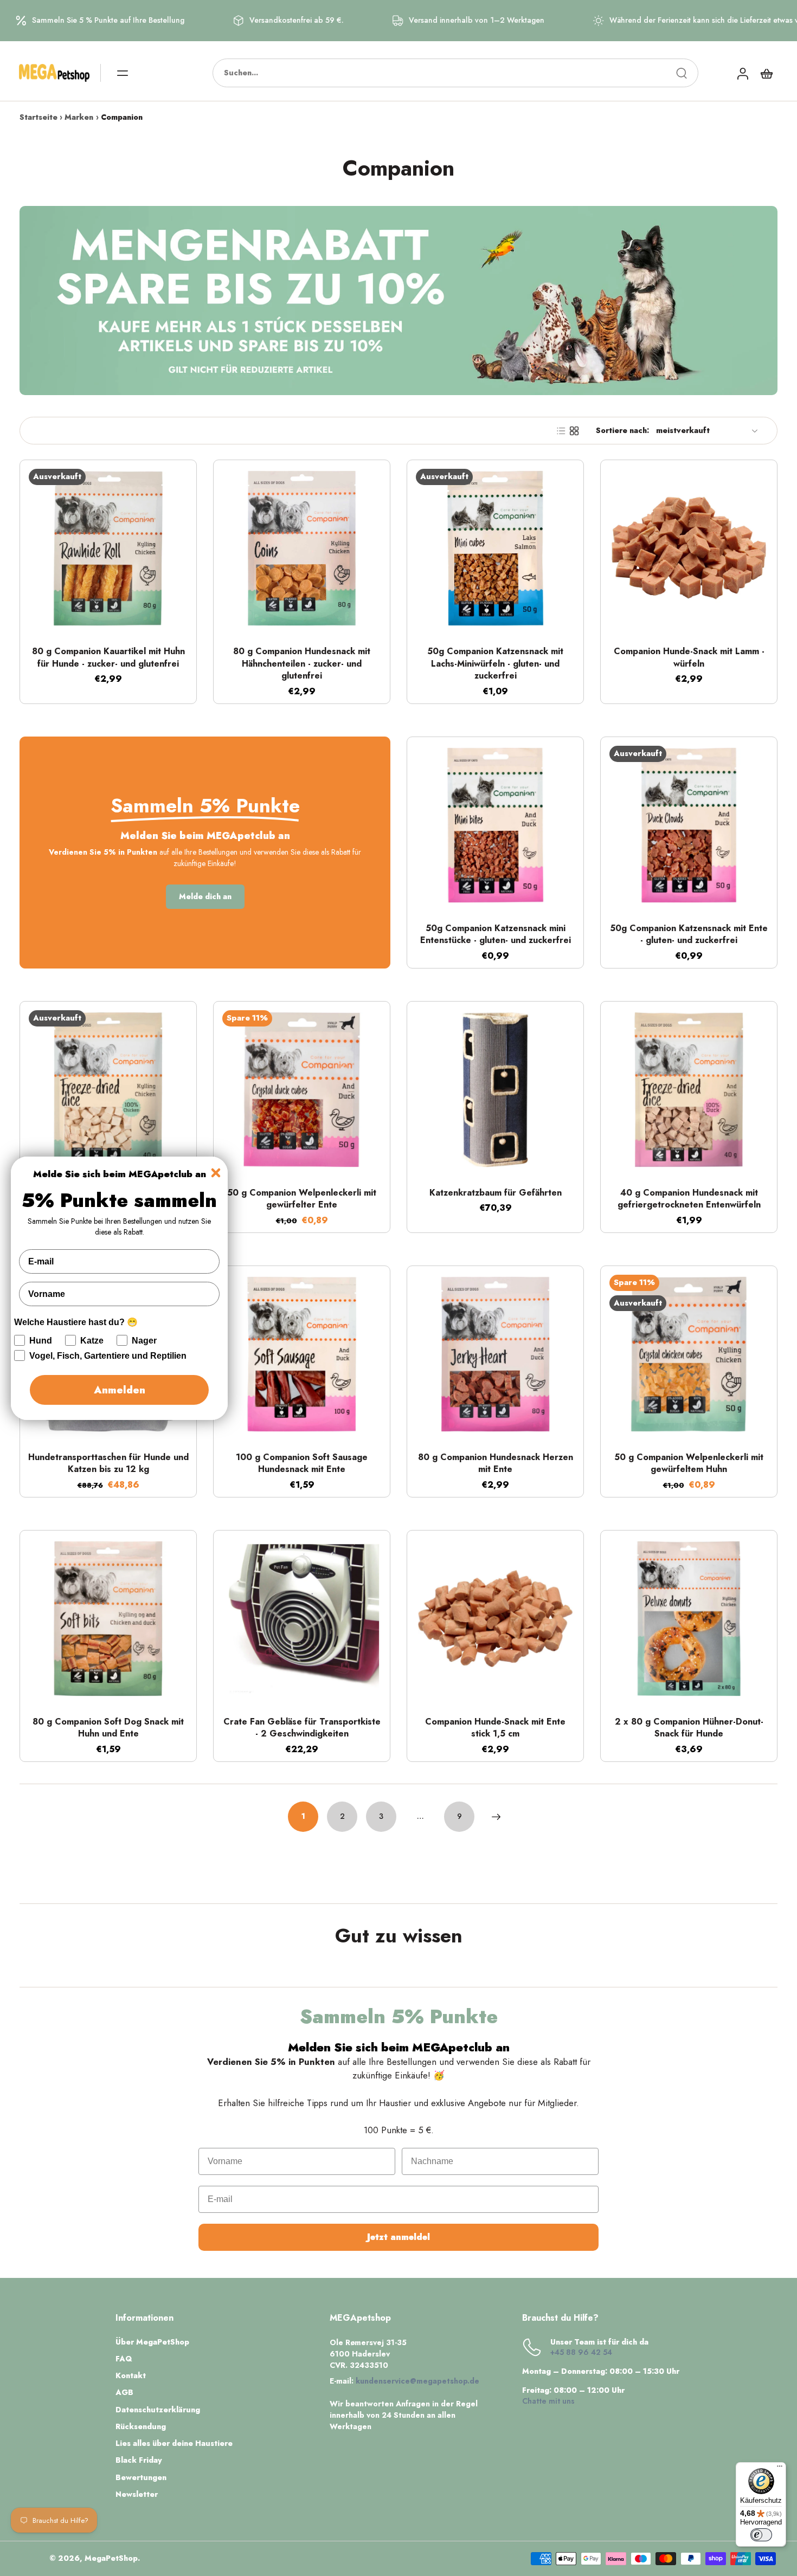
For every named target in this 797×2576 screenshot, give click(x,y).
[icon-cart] (766, 73)
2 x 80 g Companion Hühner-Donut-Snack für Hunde (689, 1728)
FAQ (124, 2359)
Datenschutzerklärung (158, 2410)
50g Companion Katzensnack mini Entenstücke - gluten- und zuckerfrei (496, 934)
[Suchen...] (682, 73)
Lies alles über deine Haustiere (174, 2443)
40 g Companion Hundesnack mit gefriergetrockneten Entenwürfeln (689, 1199)
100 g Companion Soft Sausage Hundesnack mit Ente (302, 1463)
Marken (79, 117)
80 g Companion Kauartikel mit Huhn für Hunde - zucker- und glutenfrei (108, 657)
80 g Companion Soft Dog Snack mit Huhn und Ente (108, 1728)
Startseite (38, 117)
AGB (124, 2393)
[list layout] (561, 431)
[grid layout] (574, 431)
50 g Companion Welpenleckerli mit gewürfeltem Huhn (689, 1463)
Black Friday (139, 2460)
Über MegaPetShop (152, 2342)
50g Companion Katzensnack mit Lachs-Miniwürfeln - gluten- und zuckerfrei (495, 663)
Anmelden (120, 1390)
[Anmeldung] (742, 73)
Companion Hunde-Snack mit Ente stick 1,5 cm (495, 1728)
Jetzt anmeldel (398, 2237)
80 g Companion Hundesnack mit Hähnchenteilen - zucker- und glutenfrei (302, 663)
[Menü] (780, 2469)
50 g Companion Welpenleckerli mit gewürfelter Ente (302, 1199)
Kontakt (131, 2376)
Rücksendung (141, 2427)
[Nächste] (496, 1817)
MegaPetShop (111, 2558)
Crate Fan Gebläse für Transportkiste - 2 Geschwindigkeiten (302, 1728)
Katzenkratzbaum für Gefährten (496, 1193)
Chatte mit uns (548, 2401)
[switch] (761, 2535)
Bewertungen (141, 2478)
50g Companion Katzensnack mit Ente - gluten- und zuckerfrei (689, 934)
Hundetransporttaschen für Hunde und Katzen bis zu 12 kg (108, 1463)
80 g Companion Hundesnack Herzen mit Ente (496, 1463)
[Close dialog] (216, 1173)
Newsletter (137, 2494)
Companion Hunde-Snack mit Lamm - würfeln (689, 657)
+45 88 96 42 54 (581, 2352)
